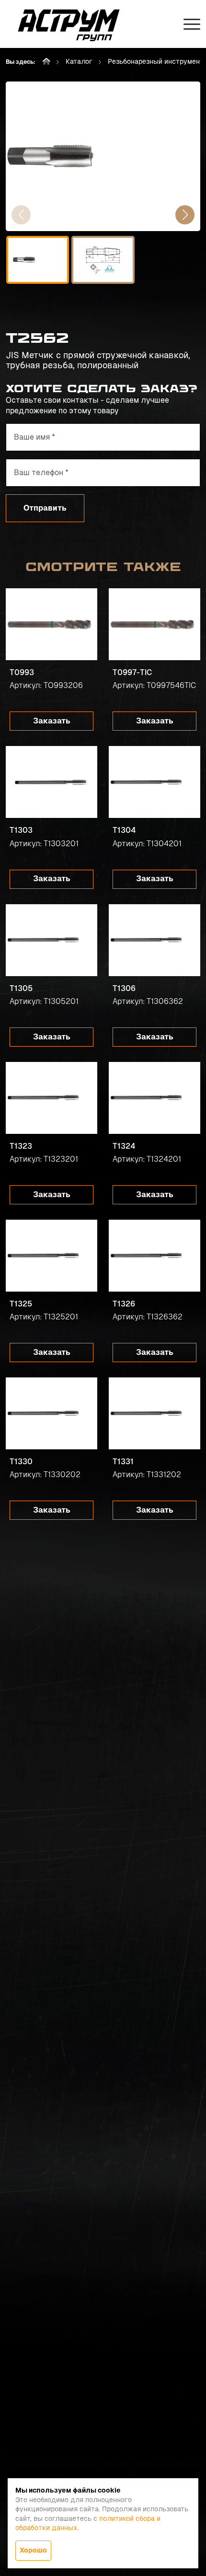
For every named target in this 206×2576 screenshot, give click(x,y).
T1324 (124, 1146)
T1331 (123, 1462)
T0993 (22, 672)
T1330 (21, 1462)
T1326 (124, 1304)
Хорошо (33, 2550)
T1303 (21, 830)
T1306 (124, 988)
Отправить (45, 508)
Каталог (79, 61)
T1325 (21, 1304)
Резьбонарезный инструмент (156, 61)
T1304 (124, 830)
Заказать (52, 721)
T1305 (21, 988)
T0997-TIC (132, 672)
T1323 (21, 1146)
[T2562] (103, 156)
